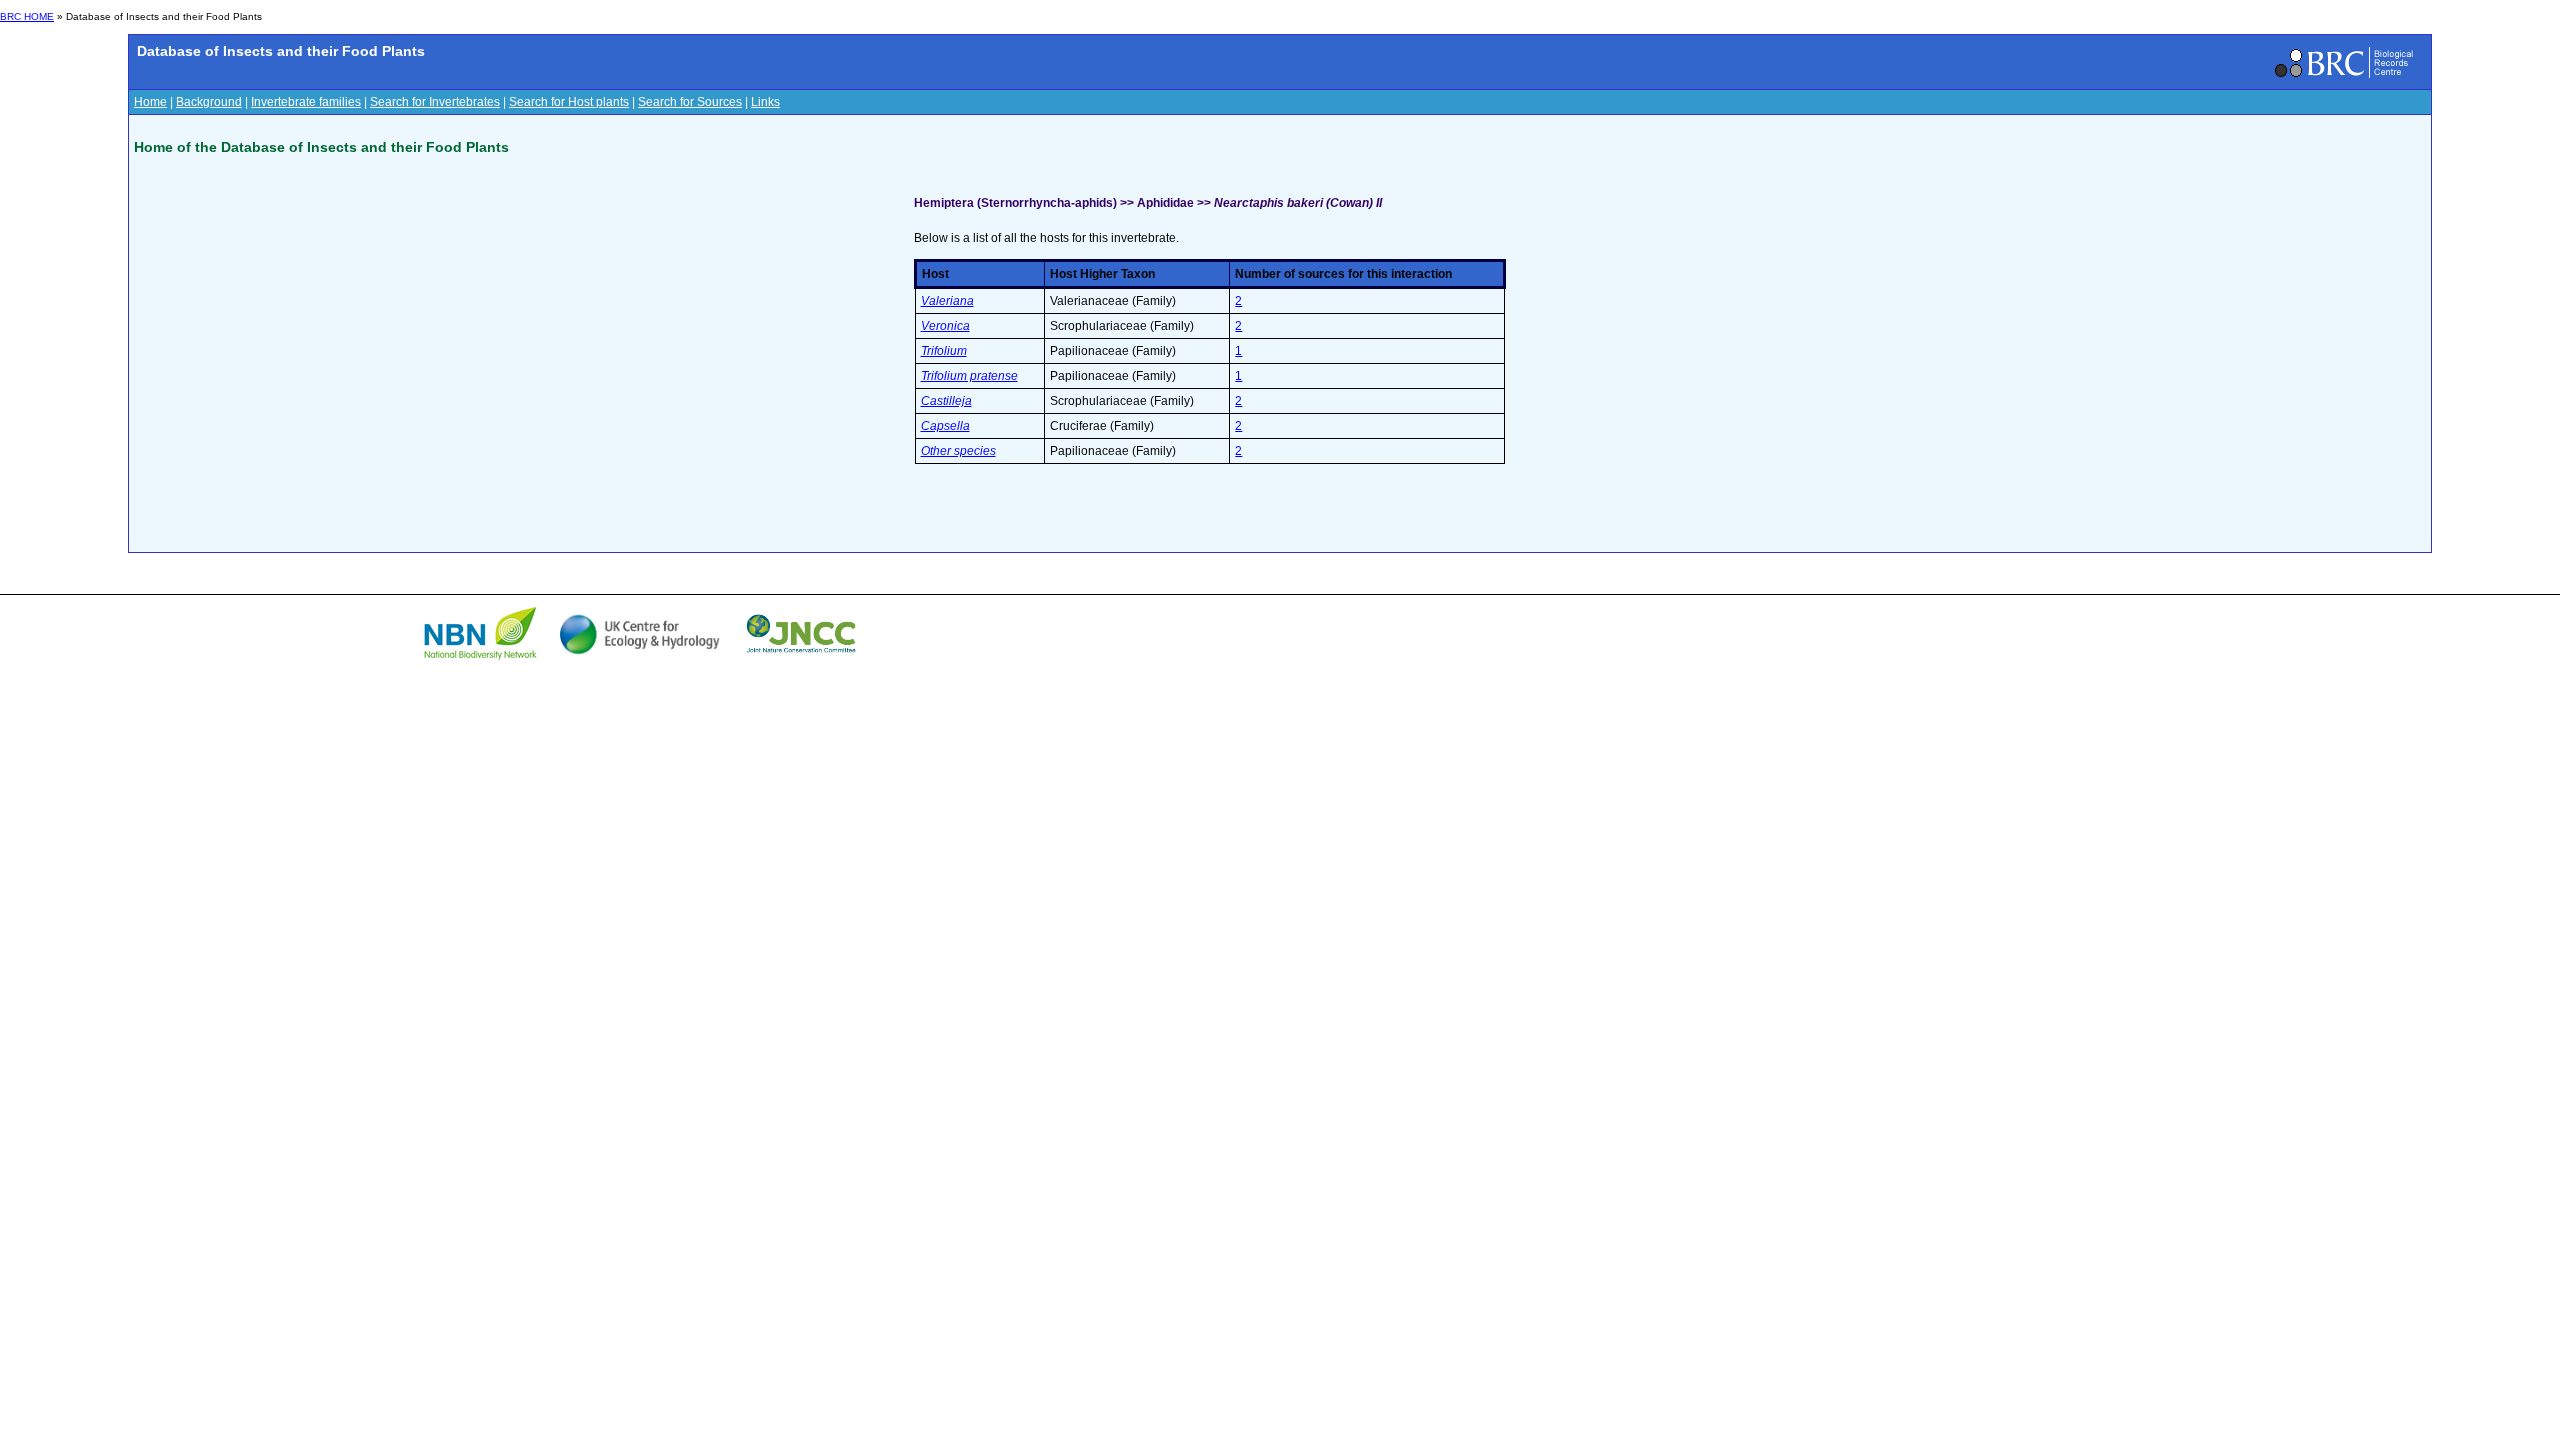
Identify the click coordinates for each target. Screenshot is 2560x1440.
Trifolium (944, 351)
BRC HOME (27, 16)
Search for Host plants (569, 102)
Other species (958, 451)
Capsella (945, 426)
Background (209, 102)
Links (765, 102)
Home (150, 102)
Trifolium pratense (969, 376)
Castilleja (946, 401)
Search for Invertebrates (435, 102)
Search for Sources (690, 102)
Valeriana (947, 301)
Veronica (945, 326)
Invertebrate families (306, 102)
